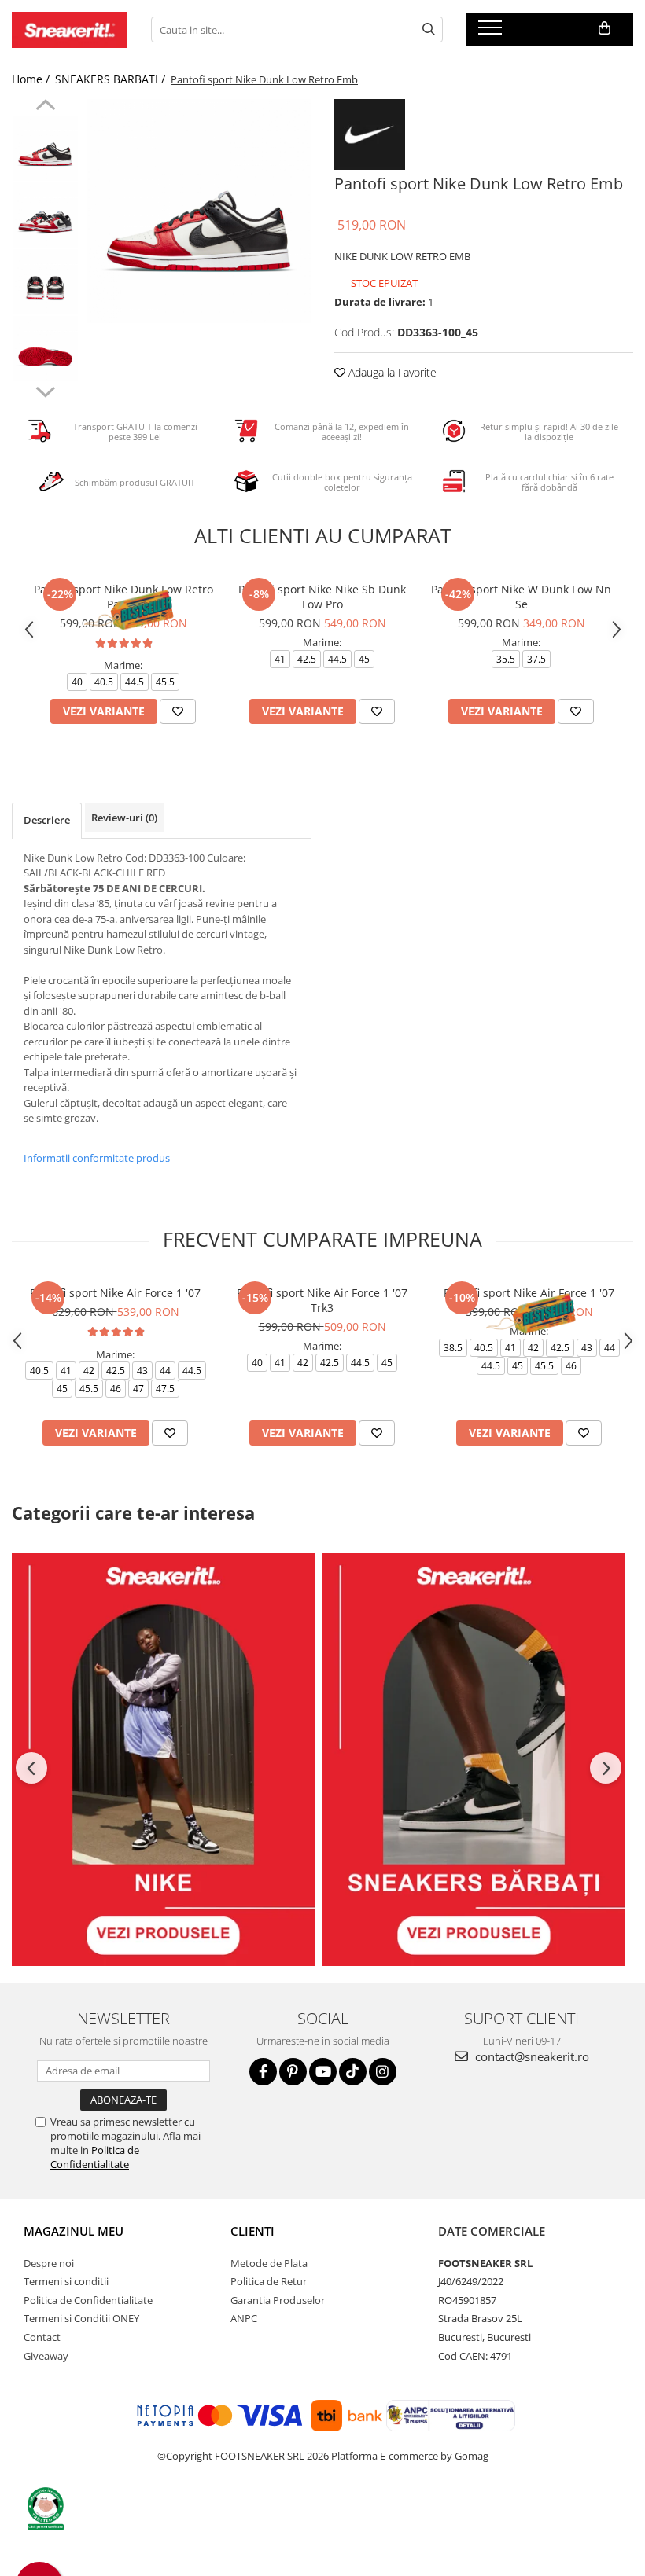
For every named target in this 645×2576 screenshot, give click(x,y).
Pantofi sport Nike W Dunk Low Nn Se (521, 597)
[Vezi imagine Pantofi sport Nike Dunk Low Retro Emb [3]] (45, 349)
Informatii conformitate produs (97, 1158)
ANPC (244, 2318)
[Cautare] (429, 29)
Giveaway (46, 2356)
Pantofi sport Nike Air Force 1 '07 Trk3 (322, 1300)
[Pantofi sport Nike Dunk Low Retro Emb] (199, 211)
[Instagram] (383, 2072)
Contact (42, 2337)
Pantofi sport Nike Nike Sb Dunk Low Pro (322, 597)
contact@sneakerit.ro (531, 2056)
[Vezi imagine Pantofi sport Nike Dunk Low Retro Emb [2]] (45, 282)
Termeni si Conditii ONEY (81, 2318)
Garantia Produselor (278, 2300)
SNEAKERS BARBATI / (112, 79)
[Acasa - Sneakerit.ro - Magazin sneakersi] (70, 30)
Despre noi (49, 2263)
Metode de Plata (269, 2263)
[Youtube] (323, 2072)
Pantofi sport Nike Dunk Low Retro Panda (123, 597)
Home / (32, 79)
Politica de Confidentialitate (95, 2157)
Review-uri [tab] (124, 818)
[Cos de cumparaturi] (604, 28)
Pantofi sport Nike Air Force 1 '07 (115, 1293)
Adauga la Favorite (391, 372)
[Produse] (492, 32)
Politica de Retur (269, 2281)
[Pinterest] (293, 2072)
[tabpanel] (199, 211)
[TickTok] (353, 2072)
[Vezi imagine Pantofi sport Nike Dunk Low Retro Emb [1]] (45, 215)
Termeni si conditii (66, 2281)
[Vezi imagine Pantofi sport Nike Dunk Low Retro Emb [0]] (45, 148)
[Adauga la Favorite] (178, 711)
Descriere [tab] (47, 820)
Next (45, 390)
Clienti (252, 2231)
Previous (45, 107)
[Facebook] (263, 2072)
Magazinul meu (74, 2231)
